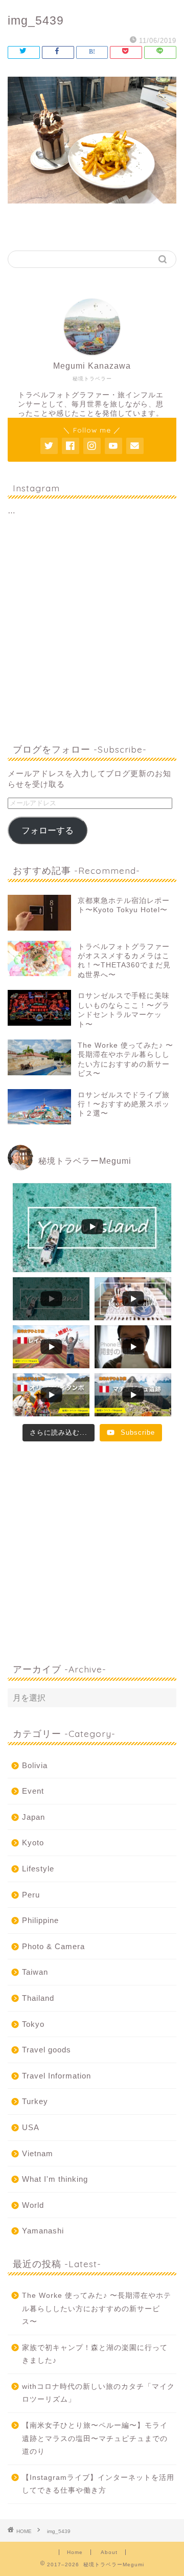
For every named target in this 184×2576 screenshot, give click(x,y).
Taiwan (35, 1972)
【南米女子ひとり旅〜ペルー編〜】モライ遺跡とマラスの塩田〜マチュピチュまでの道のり (95, 2438)
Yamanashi (43, 2231)
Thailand (38, 1998)
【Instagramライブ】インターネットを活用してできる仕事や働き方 (98, 2484)
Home (75, 2552)
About (109, 2552)
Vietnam (38, 2153)
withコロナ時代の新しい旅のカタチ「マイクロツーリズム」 (98, 2393)
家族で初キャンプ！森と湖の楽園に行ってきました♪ (95, 2354)
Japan (33, 1817)
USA (31, 2127)
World (33, 2205)
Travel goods (47, 2050)
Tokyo (33, 2024)
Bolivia (35, 1765)
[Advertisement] (92, 631)
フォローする (48, 831)
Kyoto (33, 1843)
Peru (31, 1895)
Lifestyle (38, 1869)
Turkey (35, 2101)
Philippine (40, 1920)
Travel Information (56, 2076)
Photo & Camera (53, 1946)
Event (33, 1791)
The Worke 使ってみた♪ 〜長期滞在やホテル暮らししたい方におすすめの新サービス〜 (97, 2309)
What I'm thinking (55, 2179)
